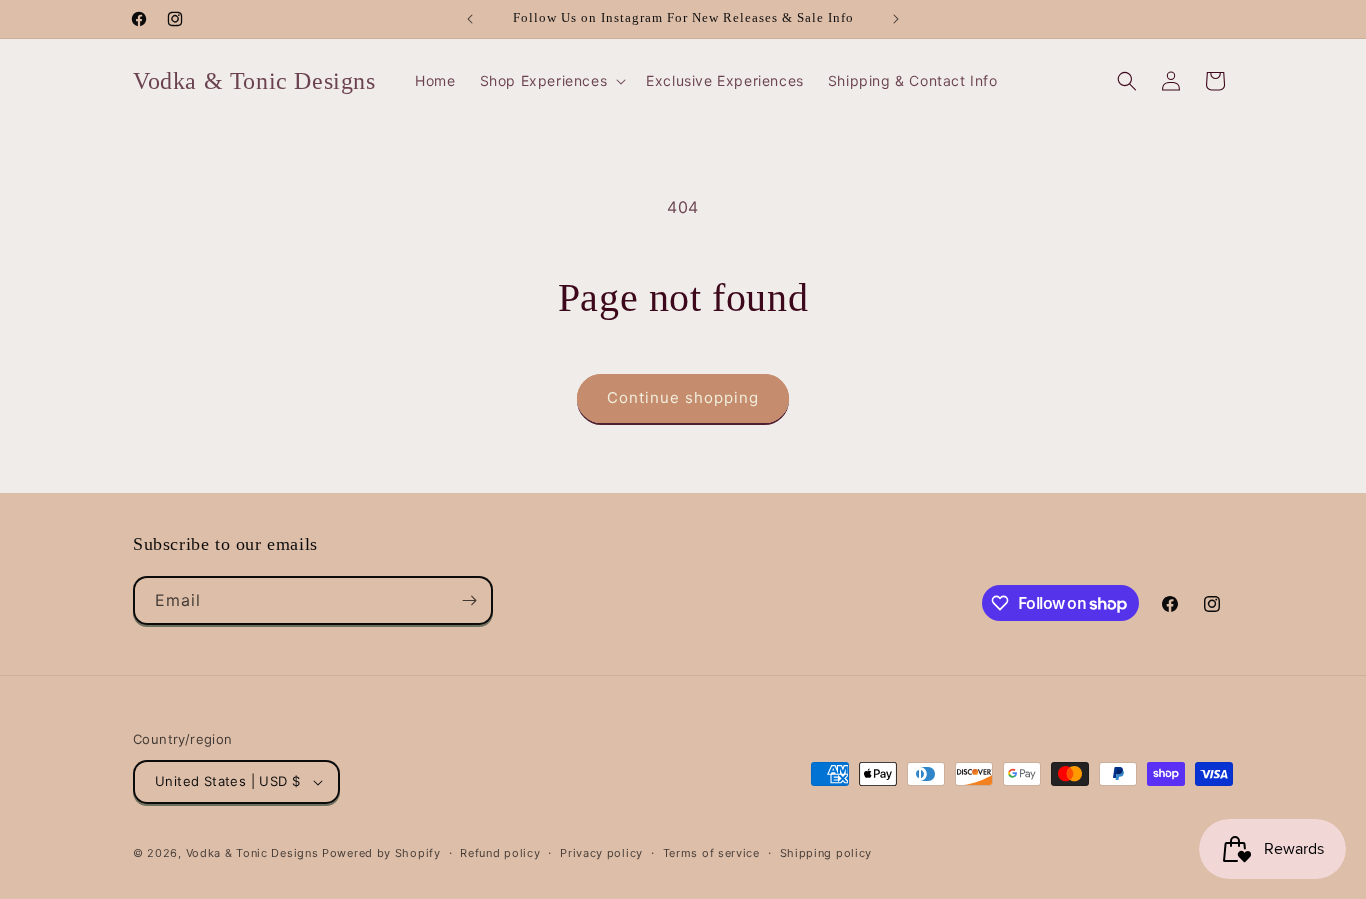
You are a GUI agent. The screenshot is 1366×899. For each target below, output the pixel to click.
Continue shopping (683, 397)
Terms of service (711, 853)
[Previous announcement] (470, 19)
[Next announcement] (896, 19)
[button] (551, 81)
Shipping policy (826, 853)
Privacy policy (601, 853)
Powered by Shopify (381, 853)
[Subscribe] (469, 600)
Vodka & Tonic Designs (252, 853)
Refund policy (500, 853)
